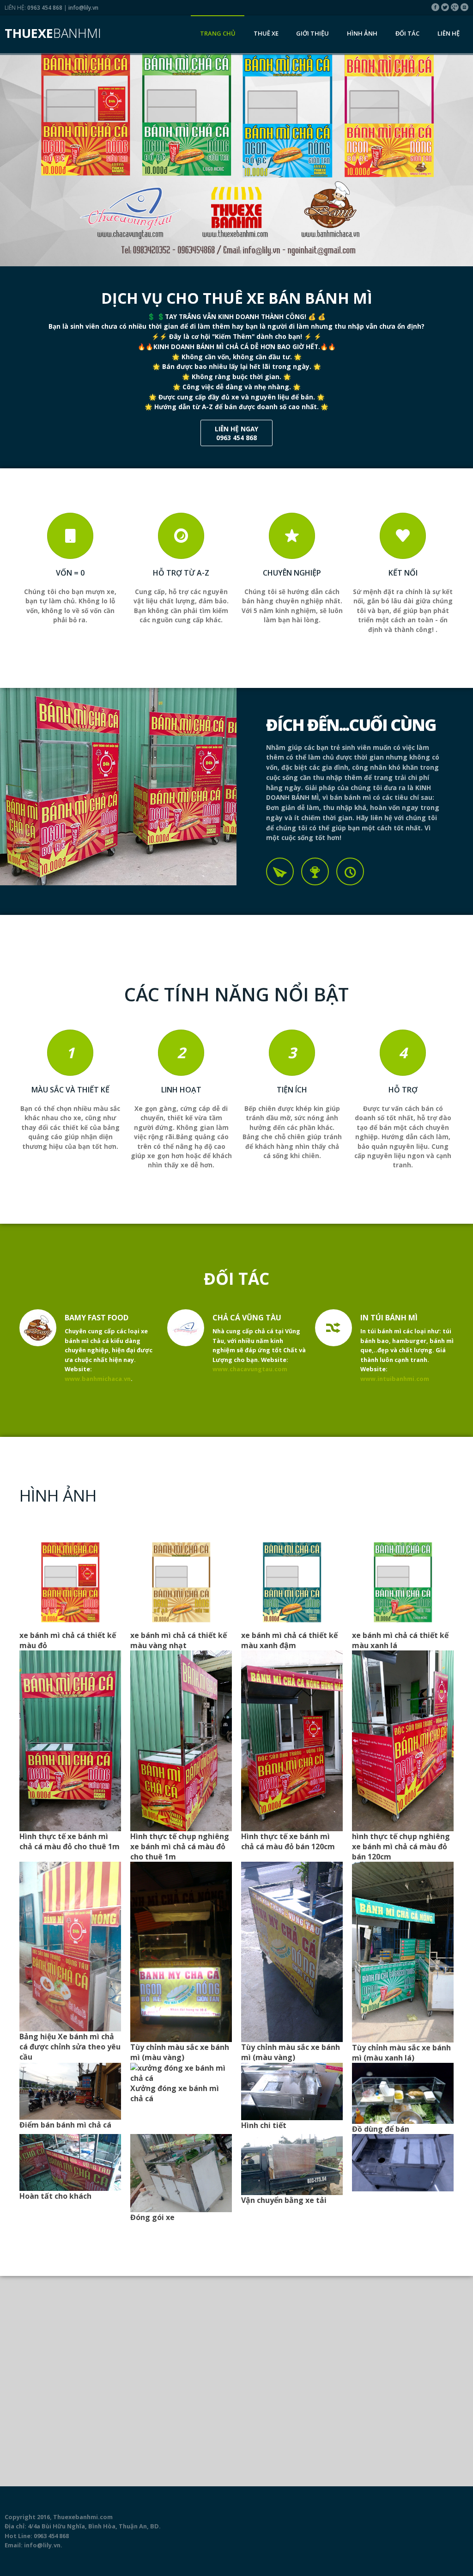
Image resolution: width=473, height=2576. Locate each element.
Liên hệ (449, 33)
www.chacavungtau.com (250, 1369)
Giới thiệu (312, 33)
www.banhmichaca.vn (98, 1379)
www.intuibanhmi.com (395, 1379)
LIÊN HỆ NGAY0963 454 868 (236, 433)
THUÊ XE (266, 33)
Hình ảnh (362, 33)
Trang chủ (218, 33)
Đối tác (407, 33)
